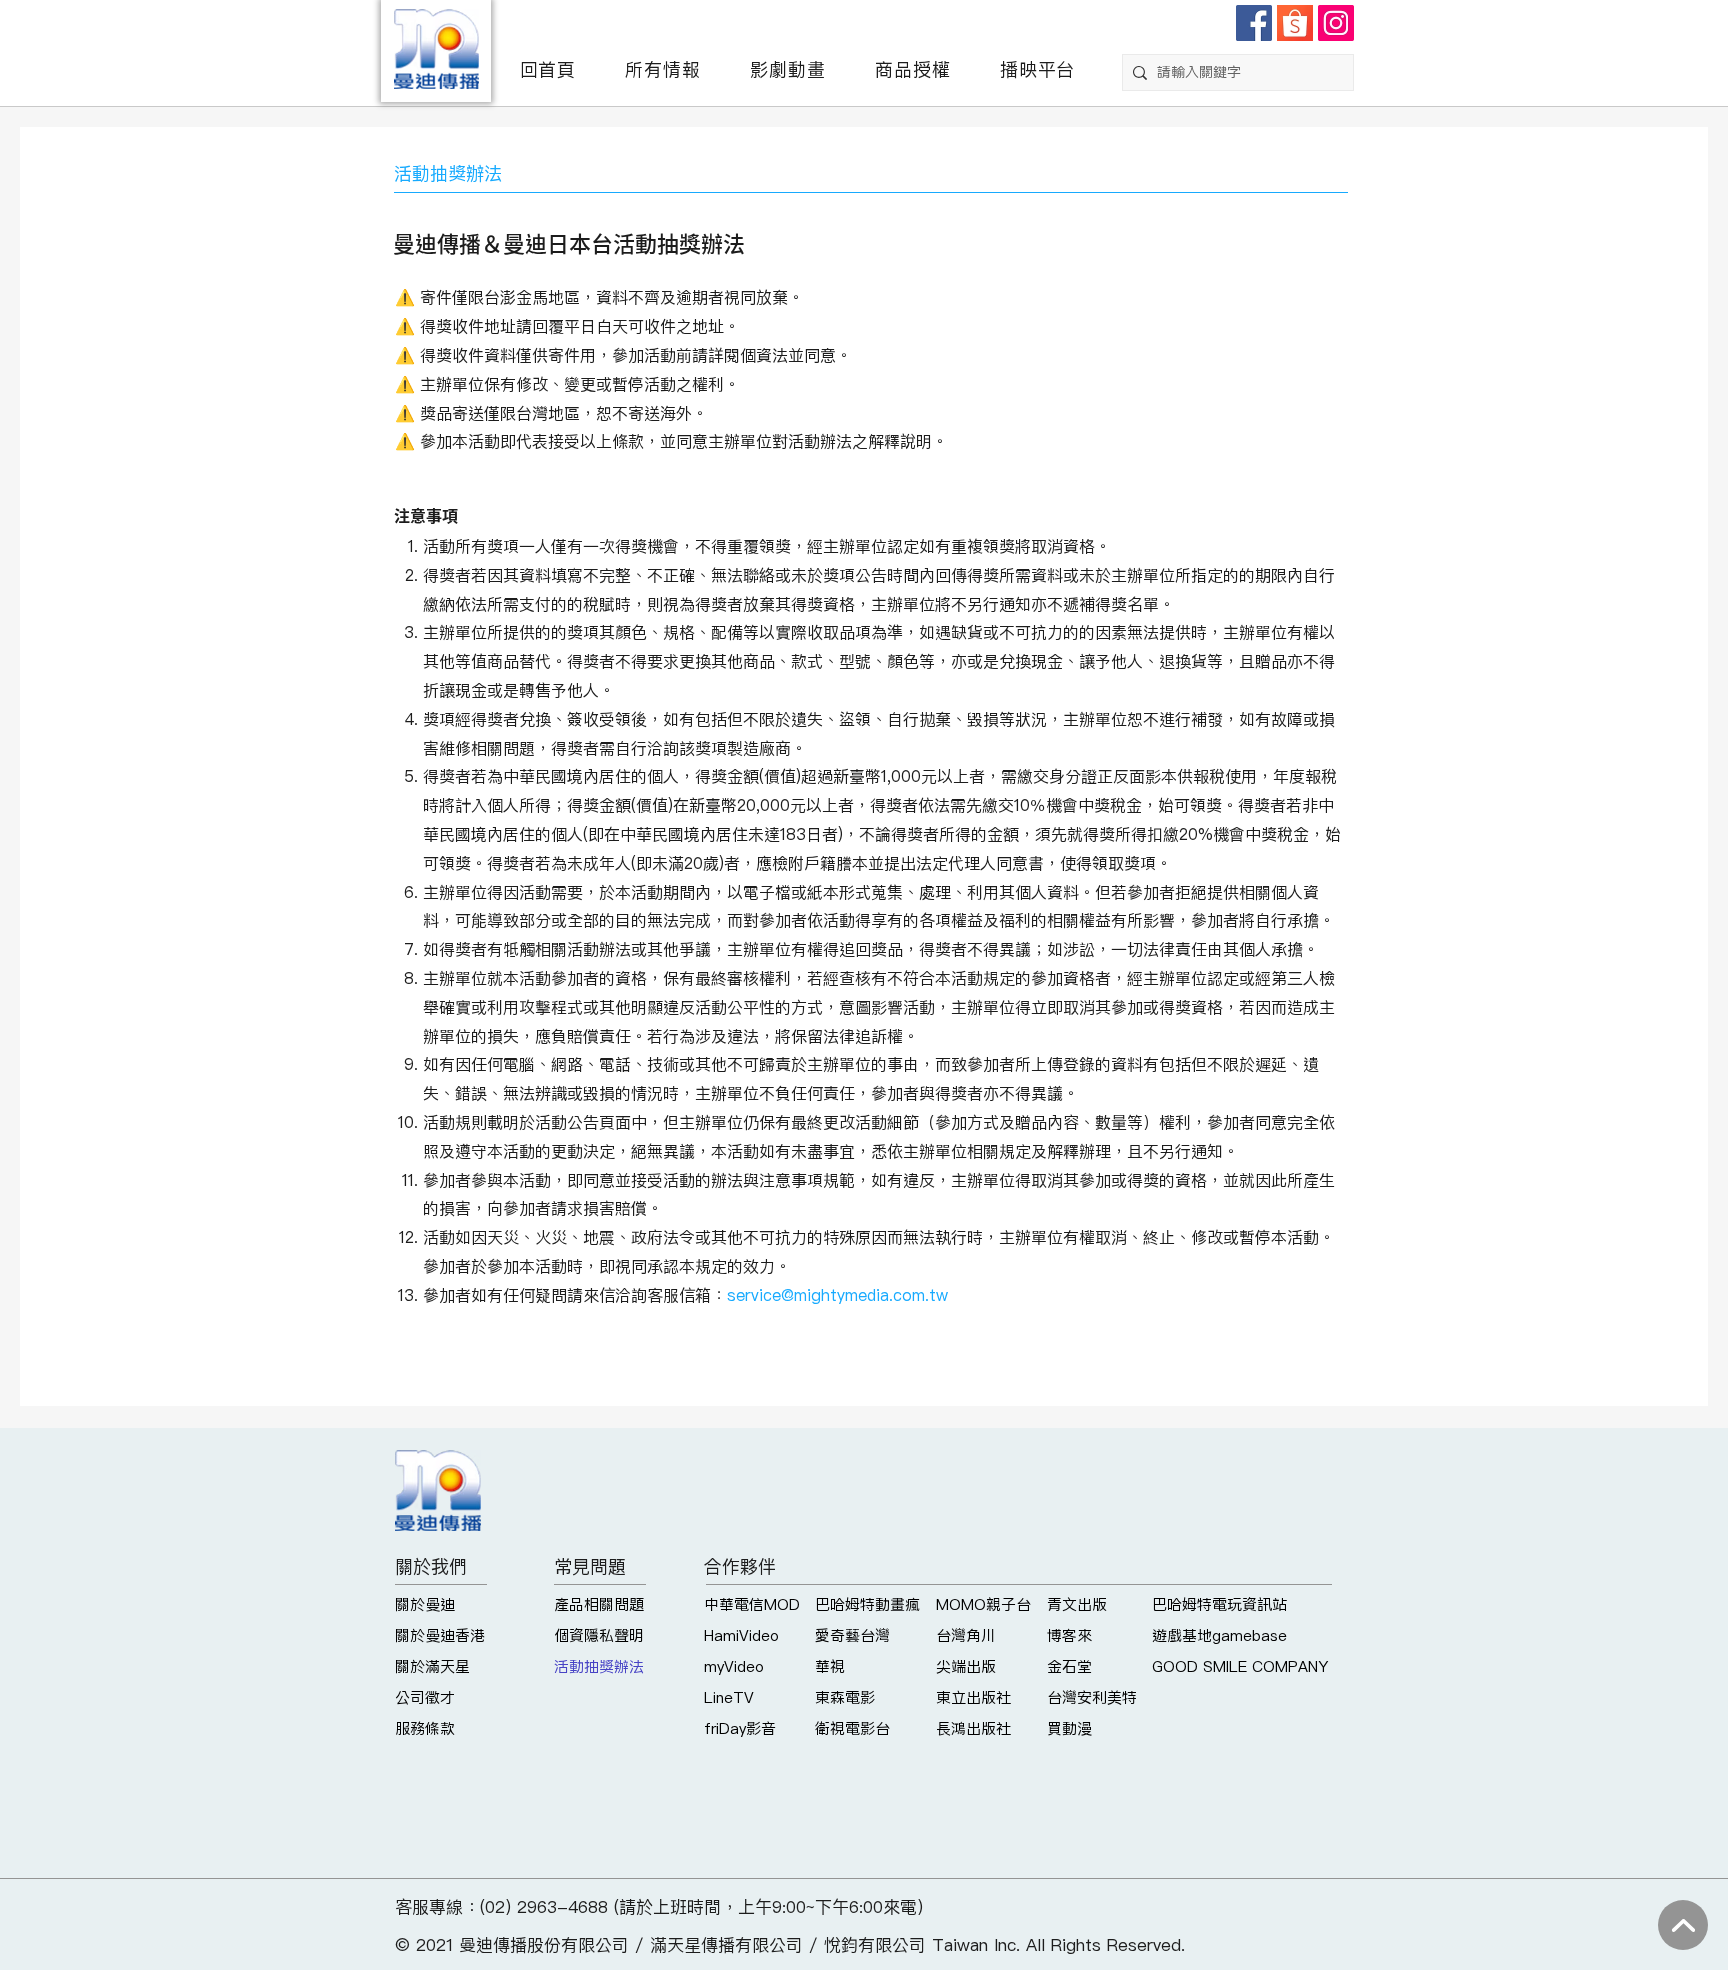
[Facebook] (1254, 23)
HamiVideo (741, 1635)
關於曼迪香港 (440, 1635)
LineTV (729, 1697)
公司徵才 (425, 1697)
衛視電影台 (852, 1728)
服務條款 (425, 1728)
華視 (830, 1666)
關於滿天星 (432, 1666)
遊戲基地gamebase (1219, 1635)
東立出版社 (973, 1697)
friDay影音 (740, 1728)
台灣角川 (966, 1635)
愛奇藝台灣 (852, 1635)
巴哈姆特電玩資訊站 (1219, 1604)
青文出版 (1077, 1604)
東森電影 (845, 1697)
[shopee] (1295, 23)
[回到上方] (1683, 1925)
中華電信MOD (752, 1604)
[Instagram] (1336, 23)
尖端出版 (966, 1666)
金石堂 (1069, 1666)
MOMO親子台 (983, 1604)
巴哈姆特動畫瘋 (867, 1604)
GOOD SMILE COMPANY (1240, 1666)
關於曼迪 (425, 1604)
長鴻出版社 (973, 1728)
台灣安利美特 (1092, 1697)
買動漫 (1069, 1728)
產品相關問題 (599, 1604)
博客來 (1069, 1635)
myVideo (734, 1666)
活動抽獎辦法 (599, 1666)
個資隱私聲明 (599, 1635)
